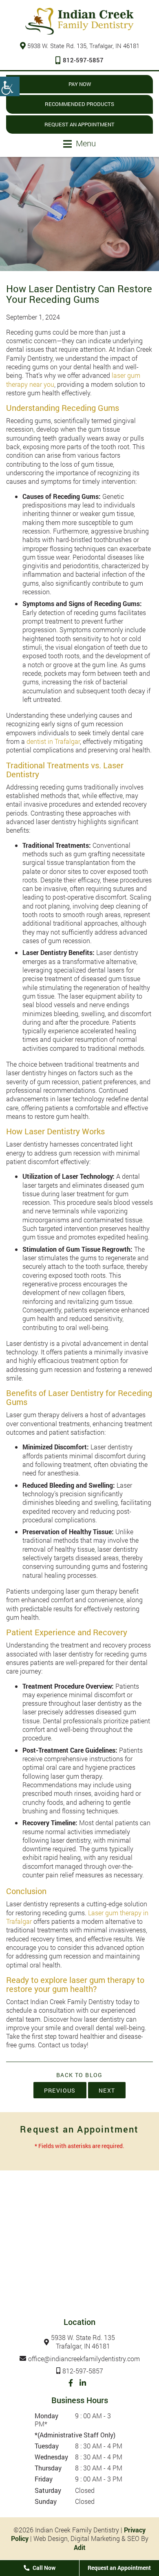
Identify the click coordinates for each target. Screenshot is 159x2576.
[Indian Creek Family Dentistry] (79, 21)
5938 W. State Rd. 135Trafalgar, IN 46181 (83, 2342)
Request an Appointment (79, 124)
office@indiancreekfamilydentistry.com (84, 2359)
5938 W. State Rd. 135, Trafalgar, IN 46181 (83, 46)
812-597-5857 (83, 60)
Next (107, 2090)
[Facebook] (71, 2383)
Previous (60, 2090)
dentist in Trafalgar (53, 741)
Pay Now (80, 84)
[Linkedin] (83, 2383)
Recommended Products (79, 104)
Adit (80, 2547)
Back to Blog (79, 2075)
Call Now (43, 2568)
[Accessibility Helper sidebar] (10, 86)
